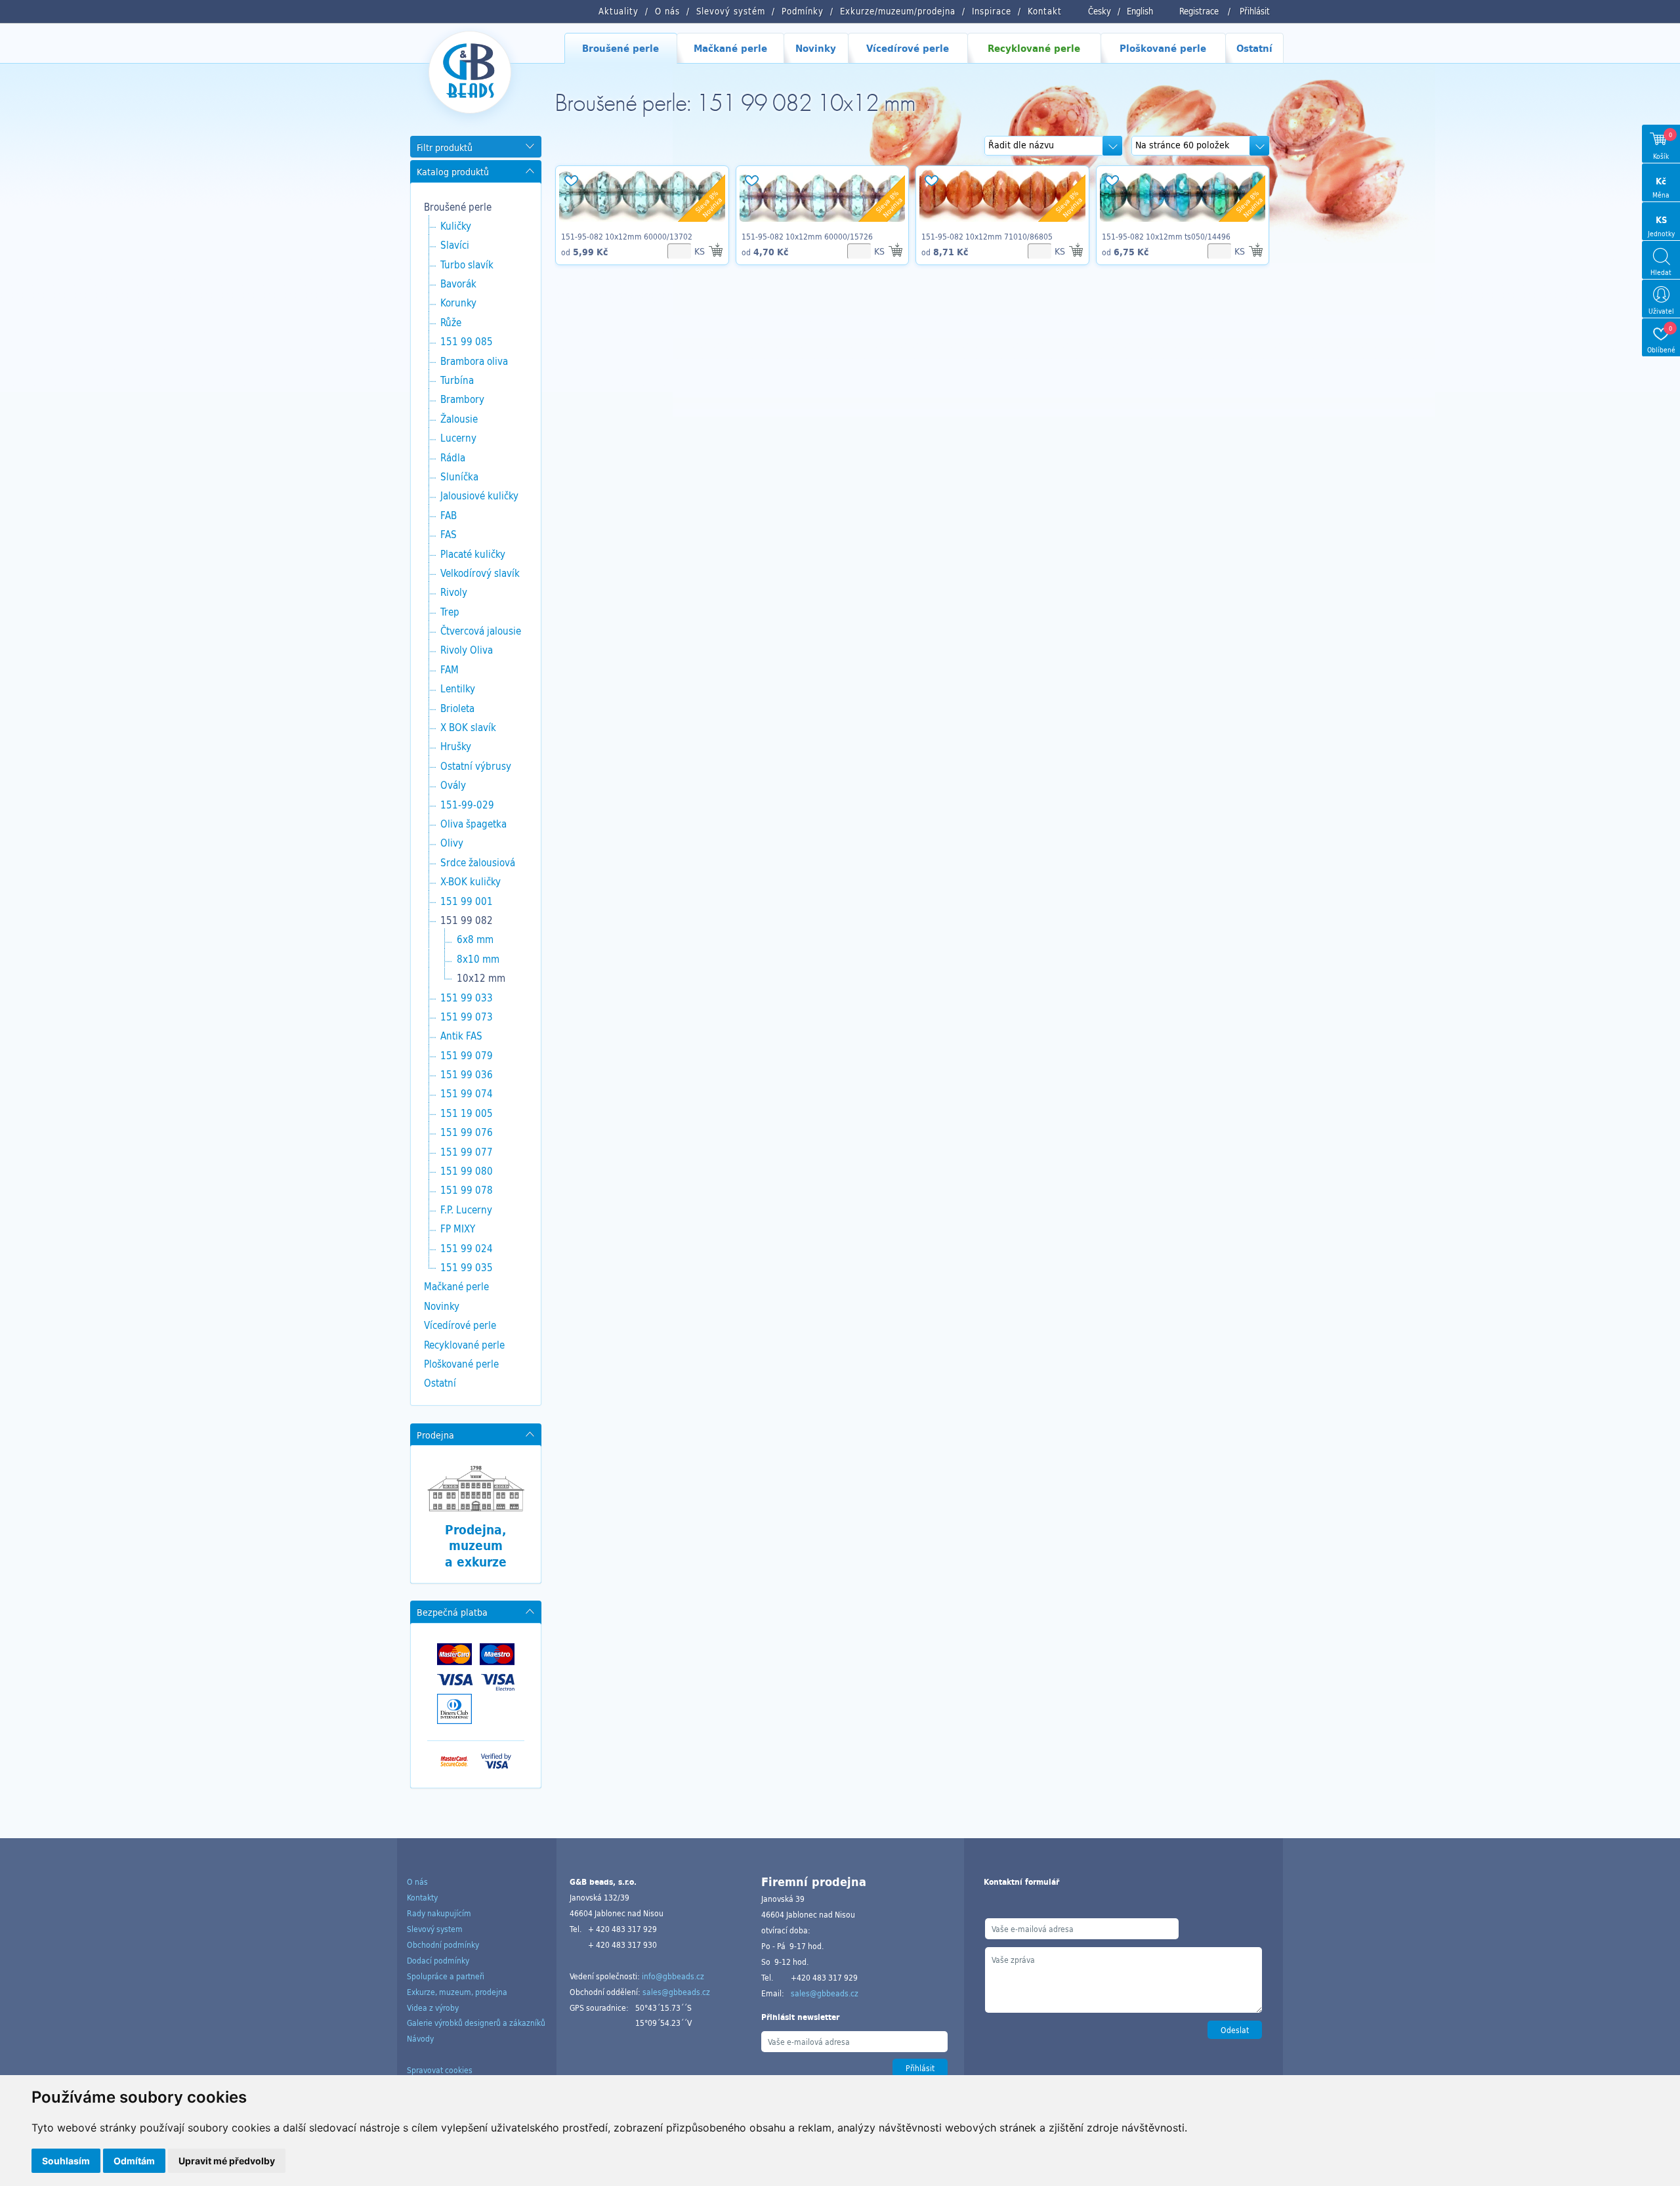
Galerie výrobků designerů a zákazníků (476, 2023)
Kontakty (422, 1897)
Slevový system (435, 1929)
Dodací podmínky (438, 1960)
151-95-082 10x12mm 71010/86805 (987, 236)
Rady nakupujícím (439, 1913)
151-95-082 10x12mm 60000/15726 (807, 236)
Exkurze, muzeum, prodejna (457, 1992)
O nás (417, 1881)
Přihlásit (1255, 11)
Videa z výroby (433, 2007)
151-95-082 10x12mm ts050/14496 (1166, 236)
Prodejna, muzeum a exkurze (476, 1546)
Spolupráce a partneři (446, 1976)
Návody (420, 2038)
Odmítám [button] (134, 2161)
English (1140, 11)
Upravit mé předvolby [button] (227, 2161)
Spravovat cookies (440, 2070)
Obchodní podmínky (443, 1944)
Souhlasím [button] (66, 2161)
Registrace (1199, 11)
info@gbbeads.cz (673, 1976)
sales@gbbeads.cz (676, 1992)
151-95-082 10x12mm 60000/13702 (627, 236)
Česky (1100, 11)
